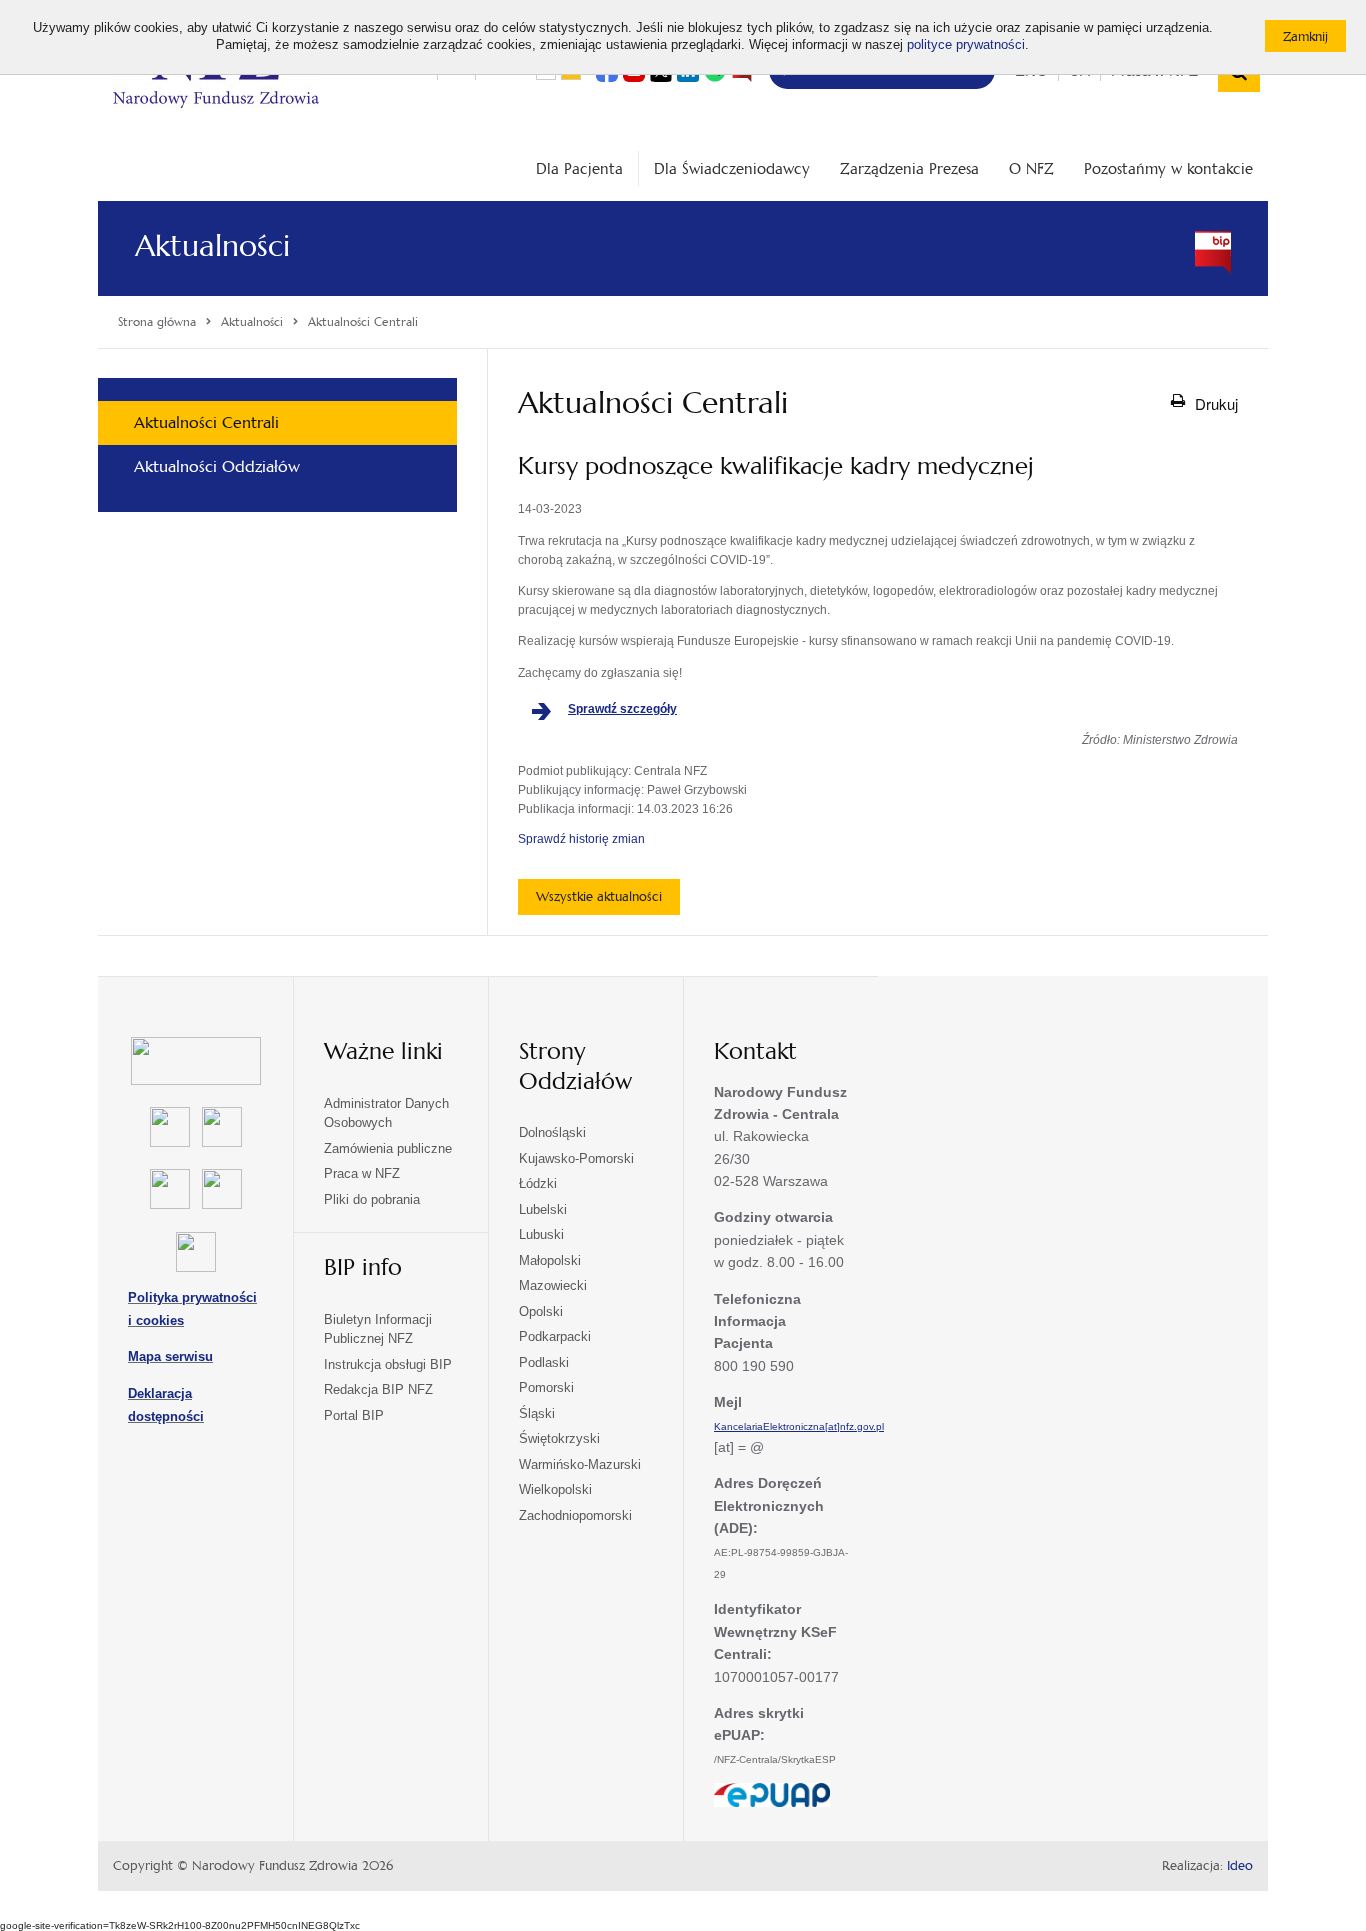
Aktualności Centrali (206, 422)
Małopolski (550, 1260)
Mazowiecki (553, 1285)
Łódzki (538, 1183)
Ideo (1240, 1866)
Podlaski (544, 1362)
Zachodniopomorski (575, 1515)
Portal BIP (354, 1415)
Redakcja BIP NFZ (378, 1389)
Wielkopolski (555, 1489)
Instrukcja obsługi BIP (388, 1364)
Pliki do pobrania (372, 1199)
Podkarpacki (555, 1336)
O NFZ (1031, 168)
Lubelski (543, 1209)
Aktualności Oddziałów (217, 466)
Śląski (537, 1413)
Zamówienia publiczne (388, 1148)
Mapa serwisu (170, 1356)
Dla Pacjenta (579, 168)
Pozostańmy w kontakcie (1168, 168)
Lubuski (541, 1234)
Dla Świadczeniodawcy (732, 168)
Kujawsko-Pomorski (576, 1158)
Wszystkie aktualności (599, 896)
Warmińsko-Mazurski (580, 1464)
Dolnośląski (552, 1132)
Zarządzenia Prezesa (909, 168)
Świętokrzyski (559, 1438)
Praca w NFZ (362, 1173)
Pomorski (546, 1387)
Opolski (541, 1311)
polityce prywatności (966, 45)
